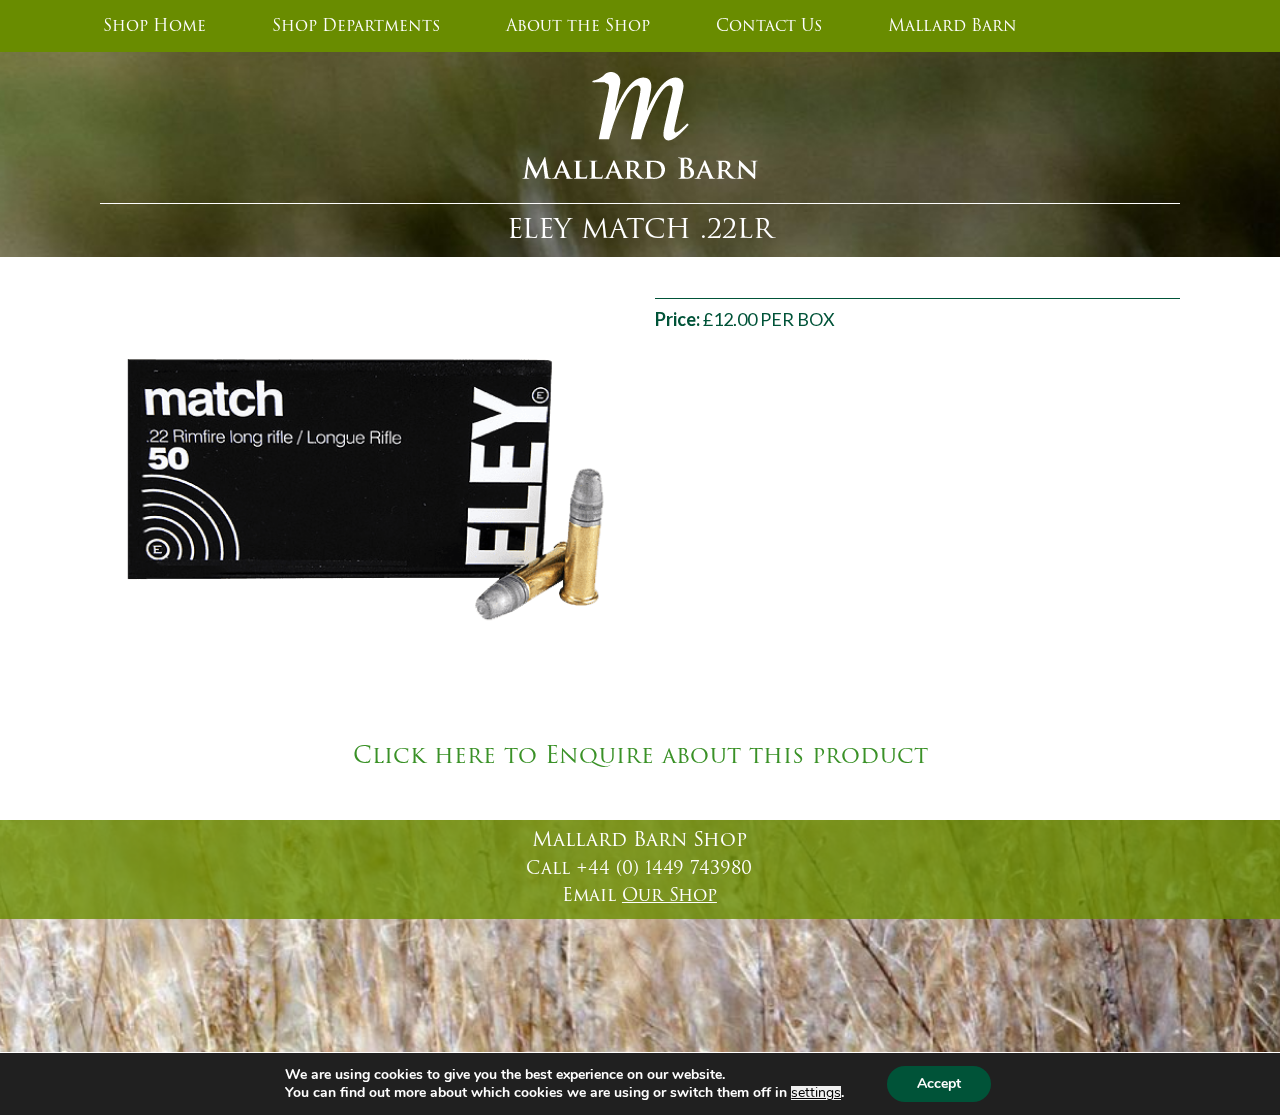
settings (816, 1093)
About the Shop (578, 26)
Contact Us (769, 26)
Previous (74, 484)
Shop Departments (356, 26)
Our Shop (669, 895)
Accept (939, 1083)
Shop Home (154, 26)
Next (651, 484)
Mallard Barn (952, 26)
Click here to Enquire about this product (640, 756)
